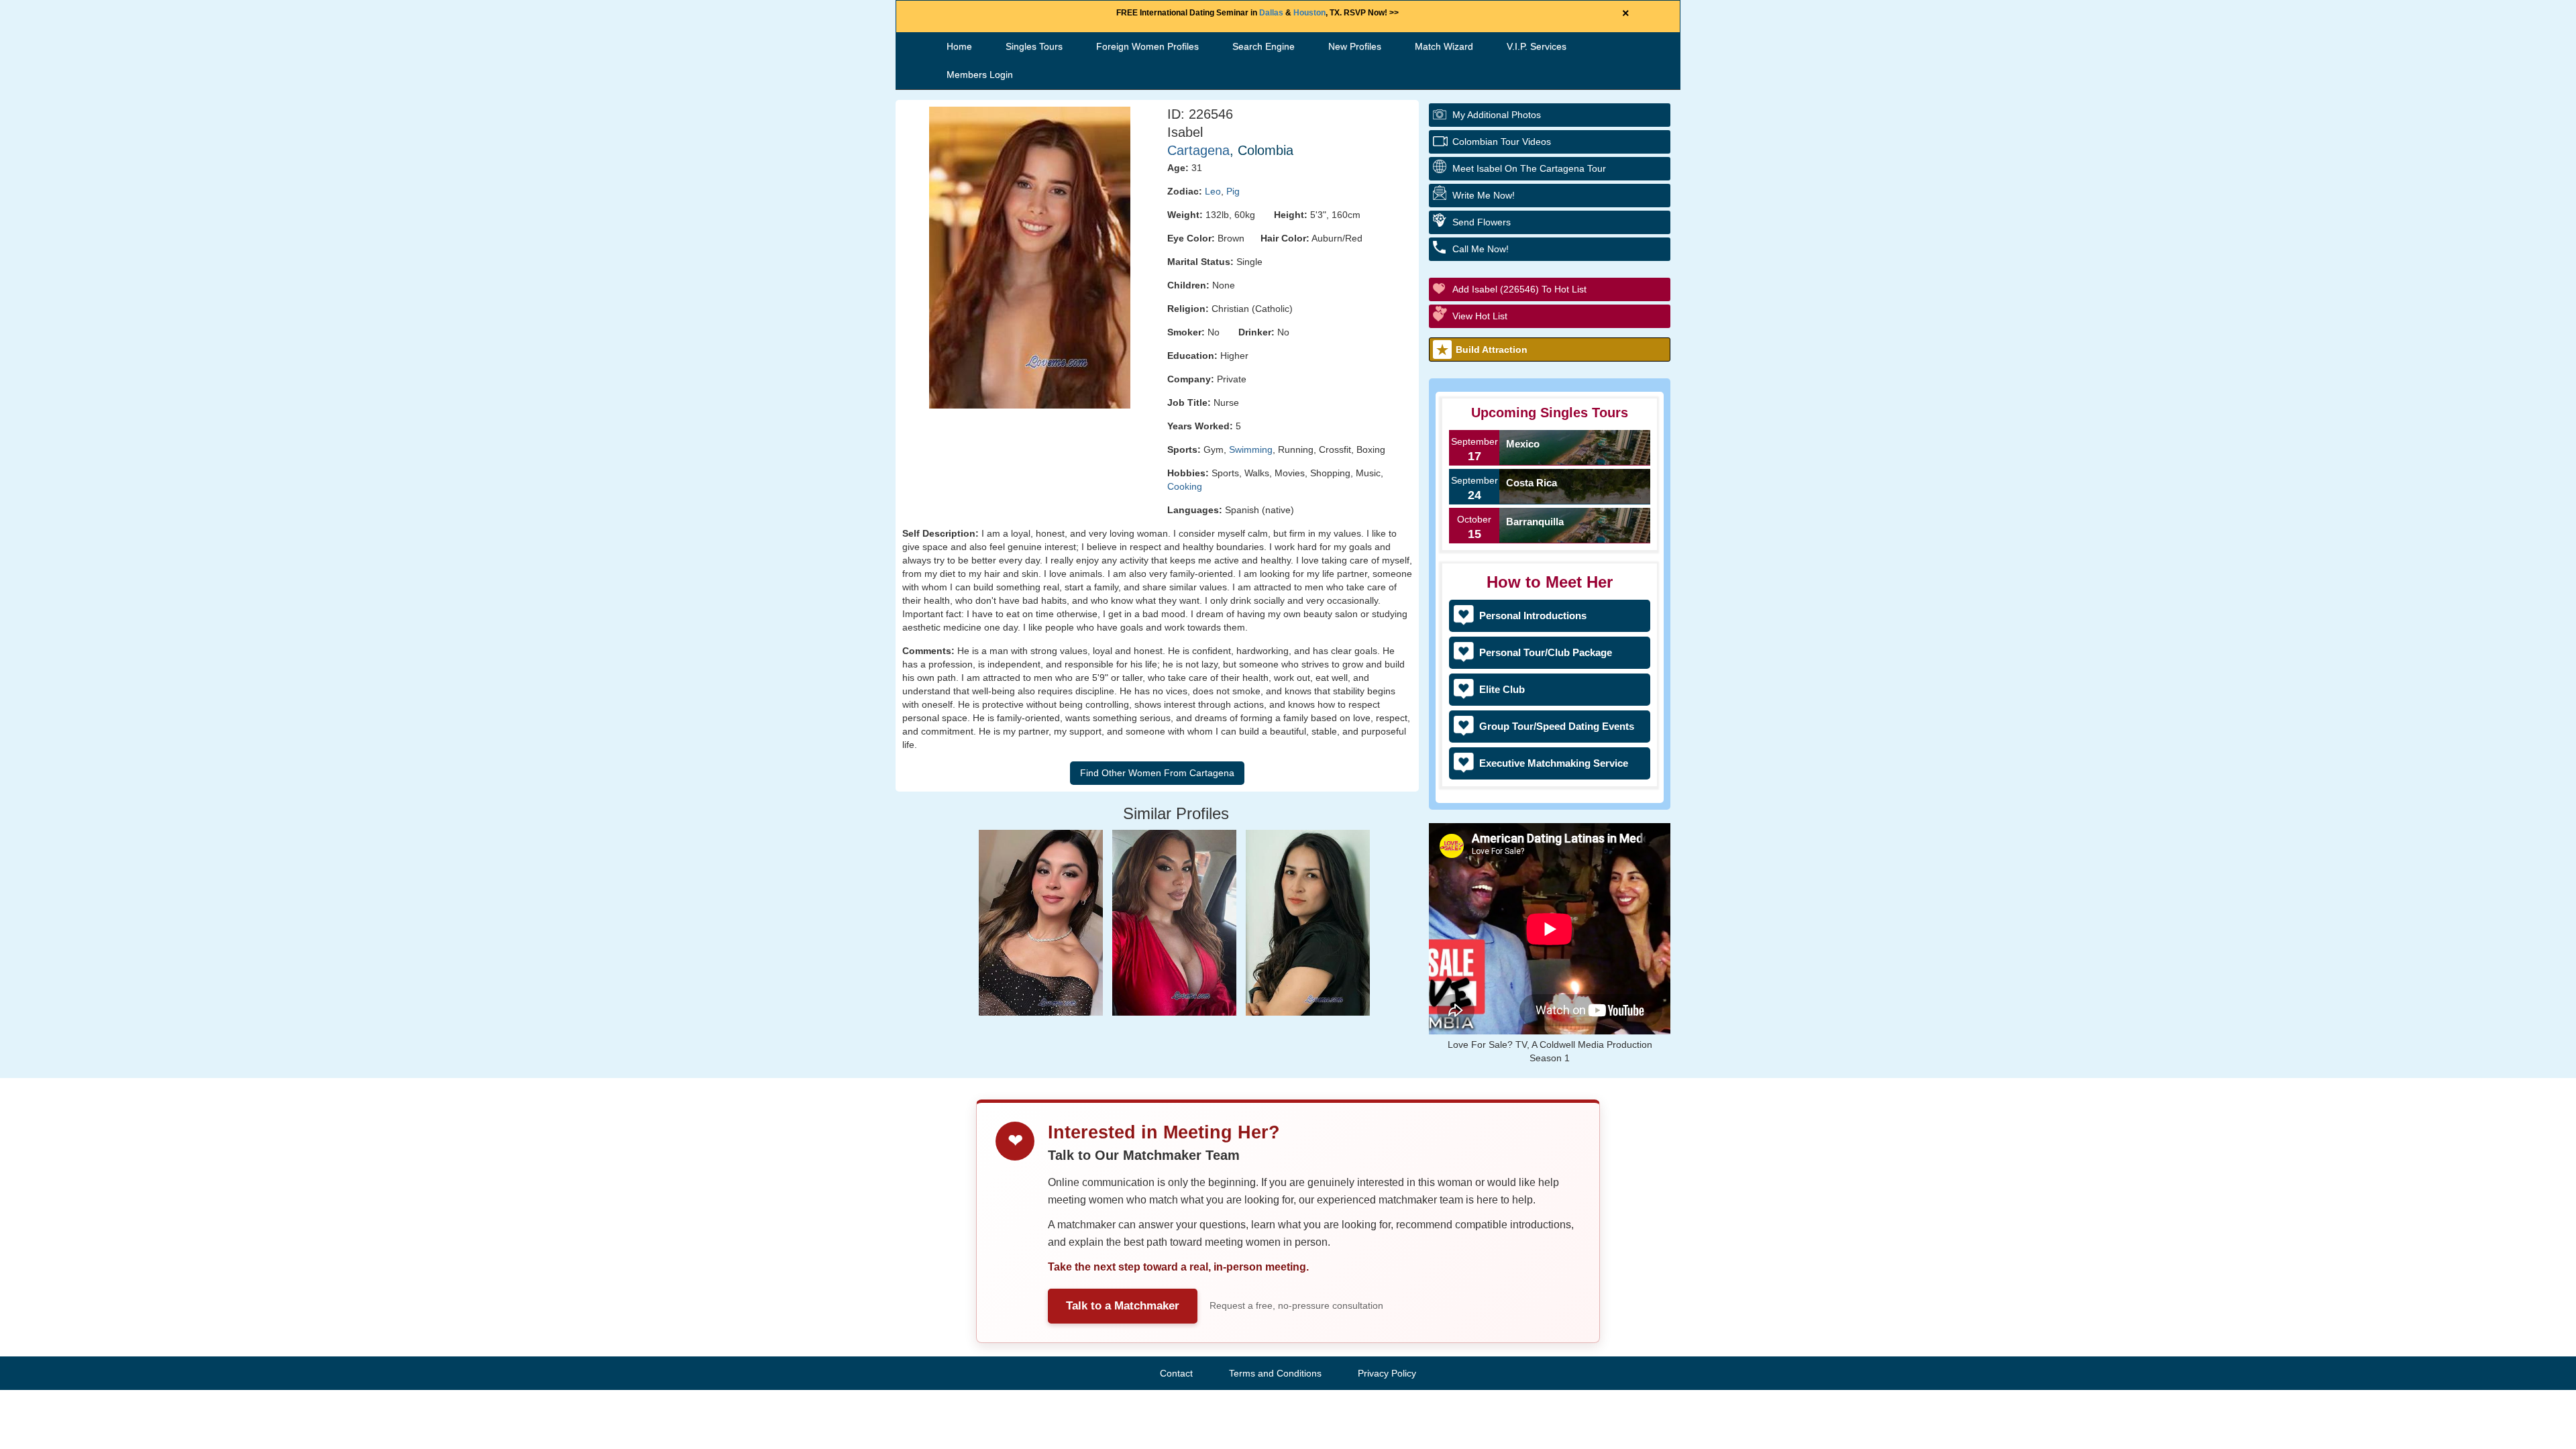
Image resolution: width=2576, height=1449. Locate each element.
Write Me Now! (1484, 195)
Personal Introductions (1533, 615)
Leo (1213, 191)
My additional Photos (1497, 115)
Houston (1309, 13)
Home (959, 46)
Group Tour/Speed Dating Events (1557, 726)
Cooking (1185, 486)
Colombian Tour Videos (1502, 142)
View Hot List (1480, 316)
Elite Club (1502, 689)
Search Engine (1264, 46)
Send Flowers (1482, 222)
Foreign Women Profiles (1147, 46)
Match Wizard (1444, 46)
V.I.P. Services (1537, 46)
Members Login (980, 74)
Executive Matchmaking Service (1554, 763)
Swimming (1251, 449)
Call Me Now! (1481, 249)
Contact (1176, 1373)
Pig (1233, 191)
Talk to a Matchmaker (1123, 1306)
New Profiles (1355, 46)
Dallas (1271, 13)
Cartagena (1198, 150)
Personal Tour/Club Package (1546, 652)
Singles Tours (1034, 46)
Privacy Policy (1387, 1373)
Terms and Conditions (1275, 1373)
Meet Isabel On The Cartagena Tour (1529, 168)
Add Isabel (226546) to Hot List (1519, 289)
